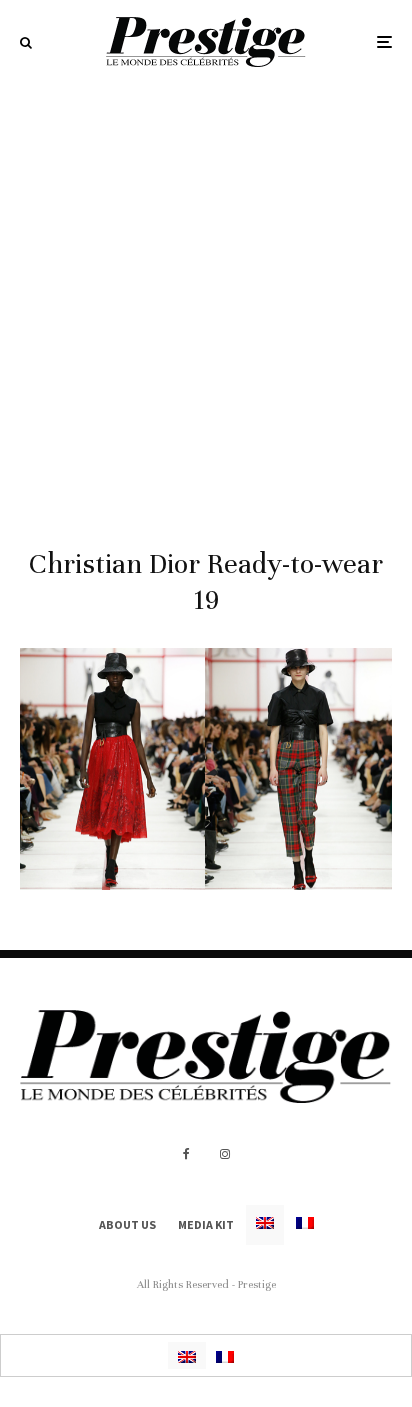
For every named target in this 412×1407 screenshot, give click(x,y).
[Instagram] (225, 1154)
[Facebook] (186, 1154)
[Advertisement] (206, 300)
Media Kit (206, 1224)
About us (127, 1224)
